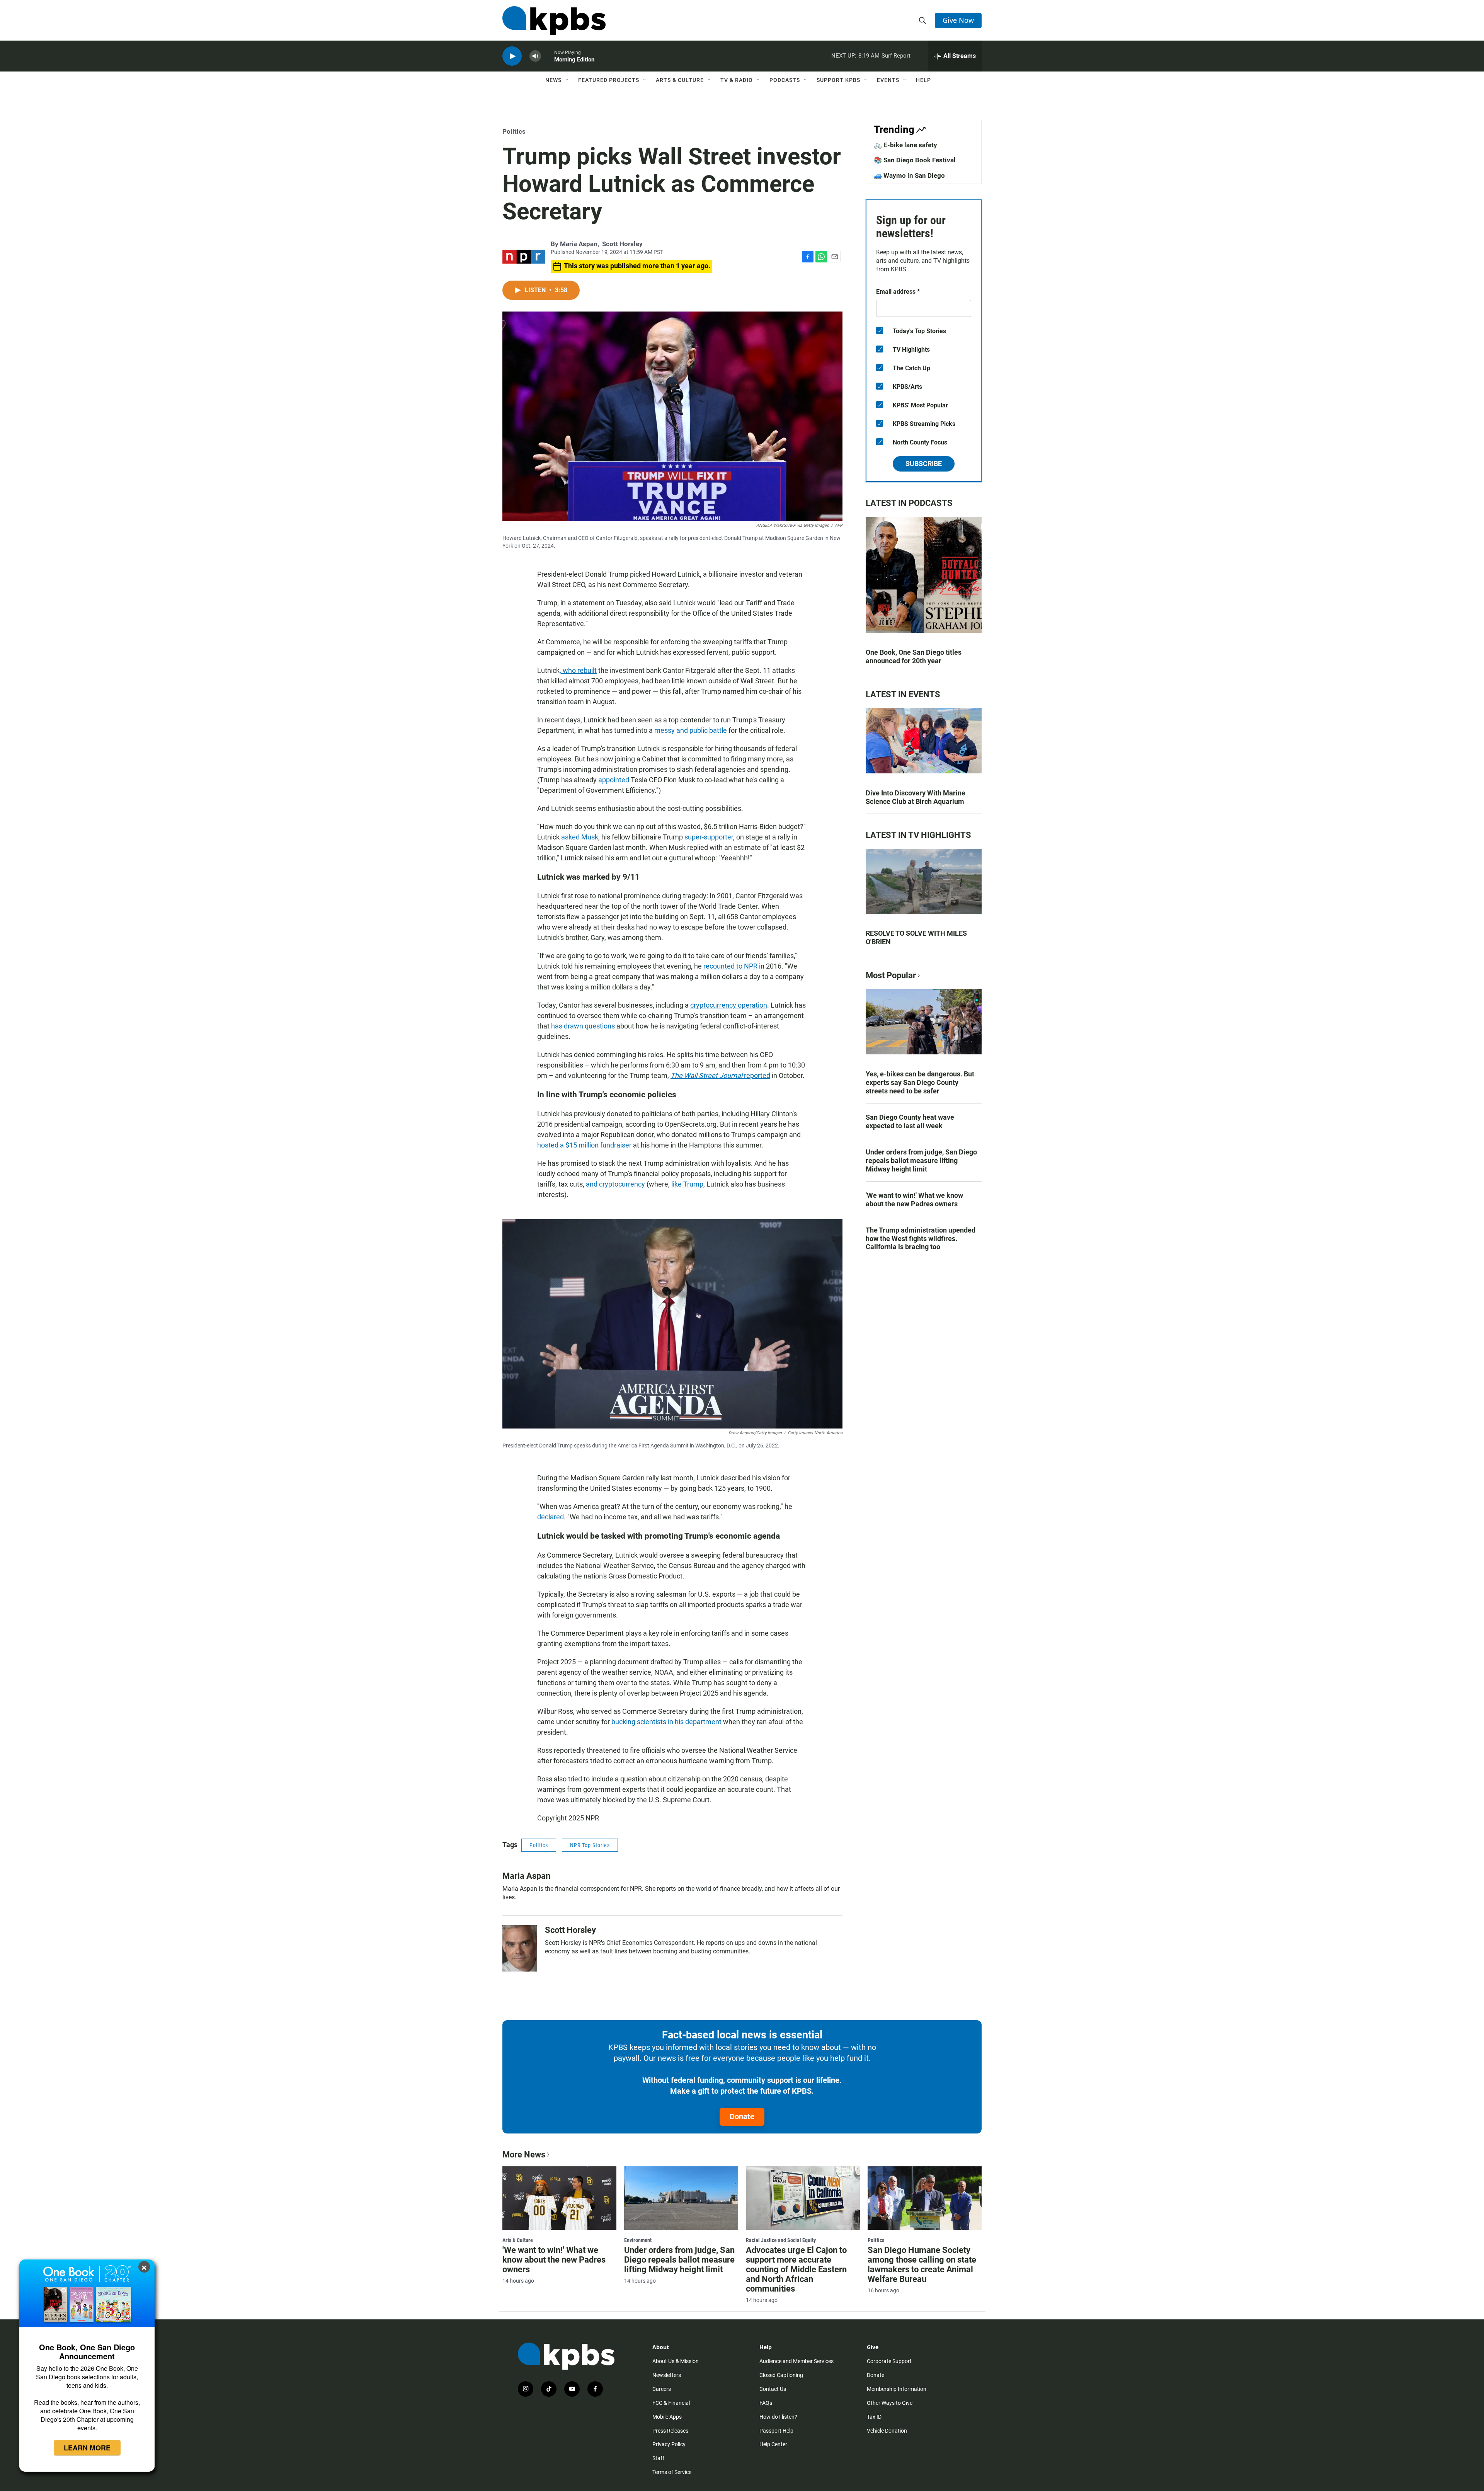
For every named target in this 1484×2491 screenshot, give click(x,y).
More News (524, 2155)
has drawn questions (583, 1026)
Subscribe (924, 464)
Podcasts (785, 80)
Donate (742, 2116)
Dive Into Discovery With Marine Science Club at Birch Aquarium (916, 797)
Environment (638, 2240)
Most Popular (891, 975)
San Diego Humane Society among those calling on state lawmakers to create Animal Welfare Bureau (922, 2265)
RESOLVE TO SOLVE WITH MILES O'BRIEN (916, 937)
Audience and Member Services (796, 2361)
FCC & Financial (671, 2403)
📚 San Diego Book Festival (915, 160)
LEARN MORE (87, 2448)
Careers (662, 2389)
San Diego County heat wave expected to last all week (910, 1121)
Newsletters (667, 2375)
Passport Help (776, 2431)
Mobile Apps (667, 2417)
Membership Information (897, 2389)
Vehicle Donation (887, 2431)
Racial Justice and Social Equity (781, 2240)
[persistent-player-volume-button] (535, 56)
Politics (514, 131)
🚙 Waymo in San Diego (909, 175)
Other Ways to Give (890, 2403)
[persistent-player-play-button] (512, 56)
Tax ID (874, 2417)
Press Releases (670, 2431)
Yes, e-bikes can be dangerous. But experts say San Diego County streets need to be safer (920, 1082)
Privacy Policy (669, 2444)
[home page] (554, 20)
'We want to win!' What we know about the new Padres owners (914, 1200)
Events (888, 80)
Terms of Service (672, 2472)
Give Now (958, 20)
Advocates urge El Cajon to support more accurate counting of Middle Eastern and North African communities (796, 2269)
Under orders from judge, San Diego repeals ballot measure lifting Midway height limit (921, 1160)
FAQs (766, 2403)
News (553, 80)
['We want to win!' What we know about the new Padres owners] (559, 2198)
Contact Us (773, 2389)
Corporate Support (889, 2361)
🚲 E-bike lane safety (905, 145)
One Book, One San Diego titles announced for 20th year (914, 656)
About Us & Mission (676, 2361)
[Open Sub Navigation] (567, 80)
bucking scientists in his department (666, 1722)
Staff (658, 2458)
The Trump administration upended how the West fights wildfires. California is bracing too (921, 1239)
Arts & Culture (680, 80)
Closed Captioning (781, 2375)
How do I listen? (778, 2417)
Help (923, 80)
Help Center (773, 2444)
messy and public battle (691, 730)
